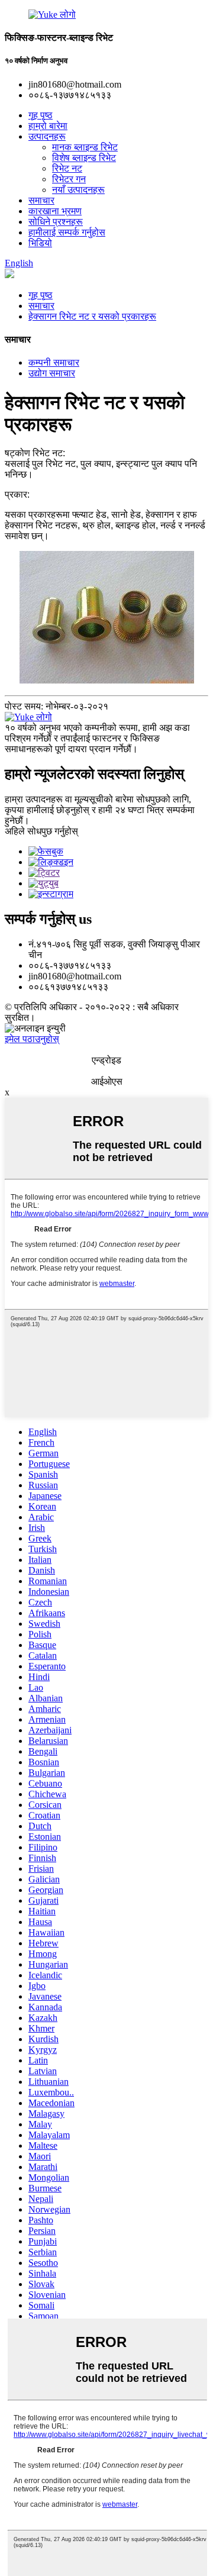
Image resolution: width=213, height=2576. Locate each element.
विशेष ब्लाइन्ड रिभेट (84, 158)
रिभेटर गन (69, 179)
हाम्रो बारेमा (48, 126)
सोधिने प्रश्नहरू (56, 222)
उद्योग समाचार (52, 373)
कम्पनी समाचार (54, 362)
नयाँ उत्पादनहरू (78, 190)
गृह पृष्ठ (41, 115)
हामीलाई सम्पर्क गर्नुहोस (67, 232)
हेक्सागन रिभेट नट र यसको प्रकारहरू (92, 316)
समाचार (41, 200)
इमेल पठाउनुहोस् (32, 1039)
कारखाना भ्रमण (55, 211)
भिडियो (40, 243)
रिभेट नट (67, 168)
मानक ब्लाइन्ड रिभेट (85, 147)
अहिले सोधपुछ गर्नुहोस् (41, 831)
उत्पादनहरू (47, 136)
